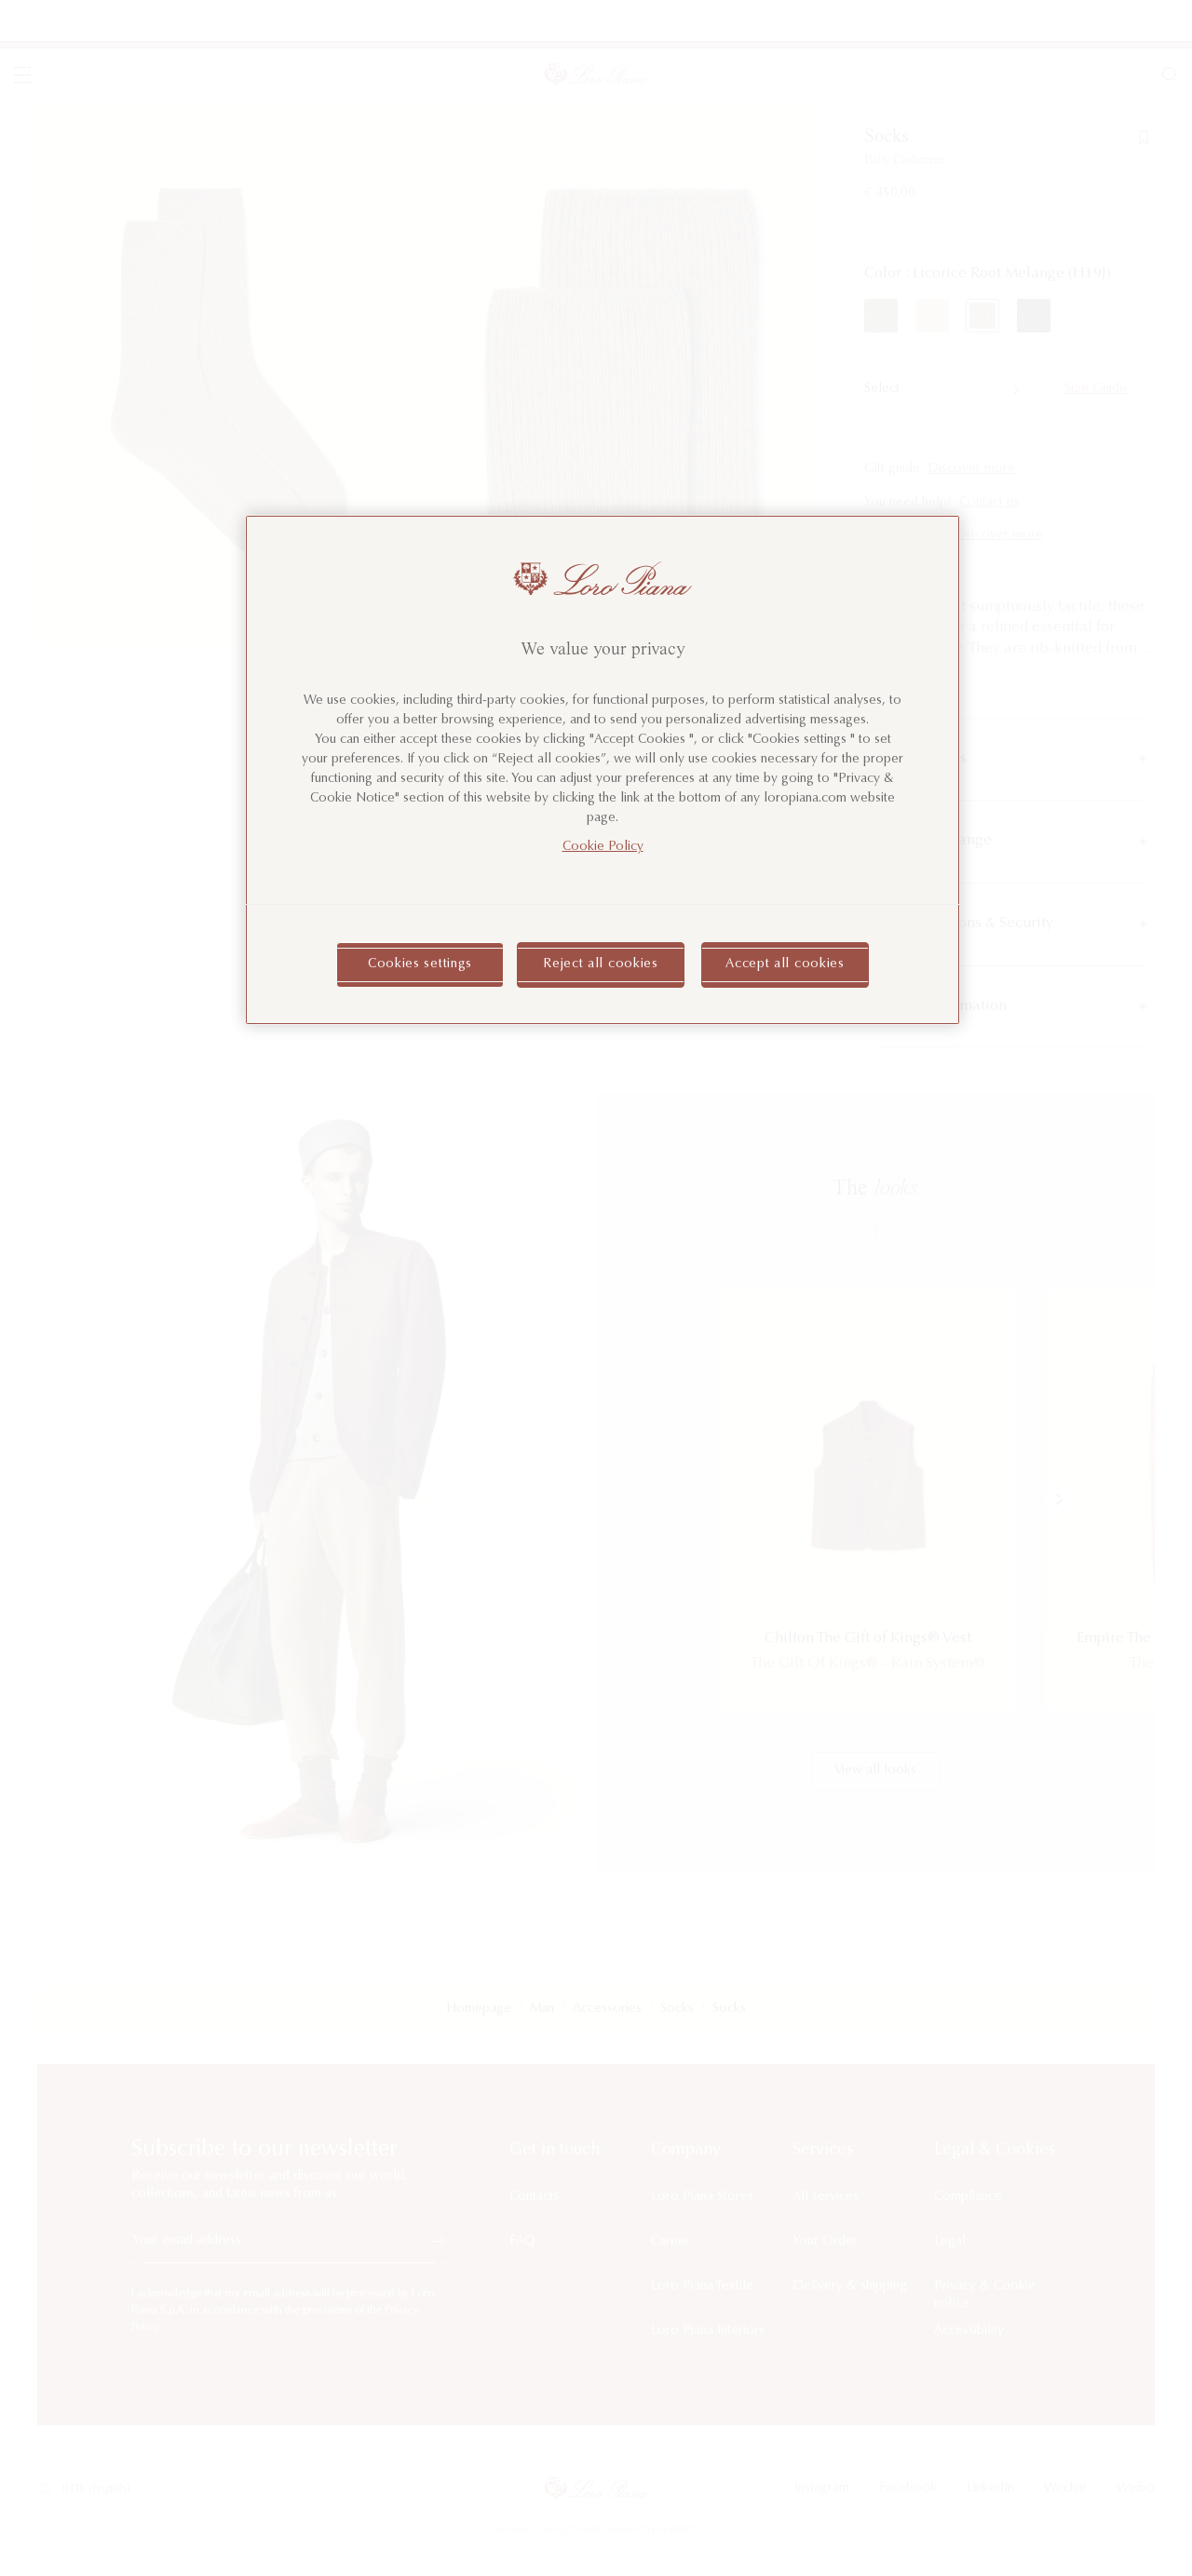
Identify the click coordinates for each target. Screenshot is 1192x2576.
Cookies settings (420, 964)
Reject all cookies (601, 964)
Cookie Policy (603, 847)
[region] (603, 770)
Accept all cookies (785, 964)
